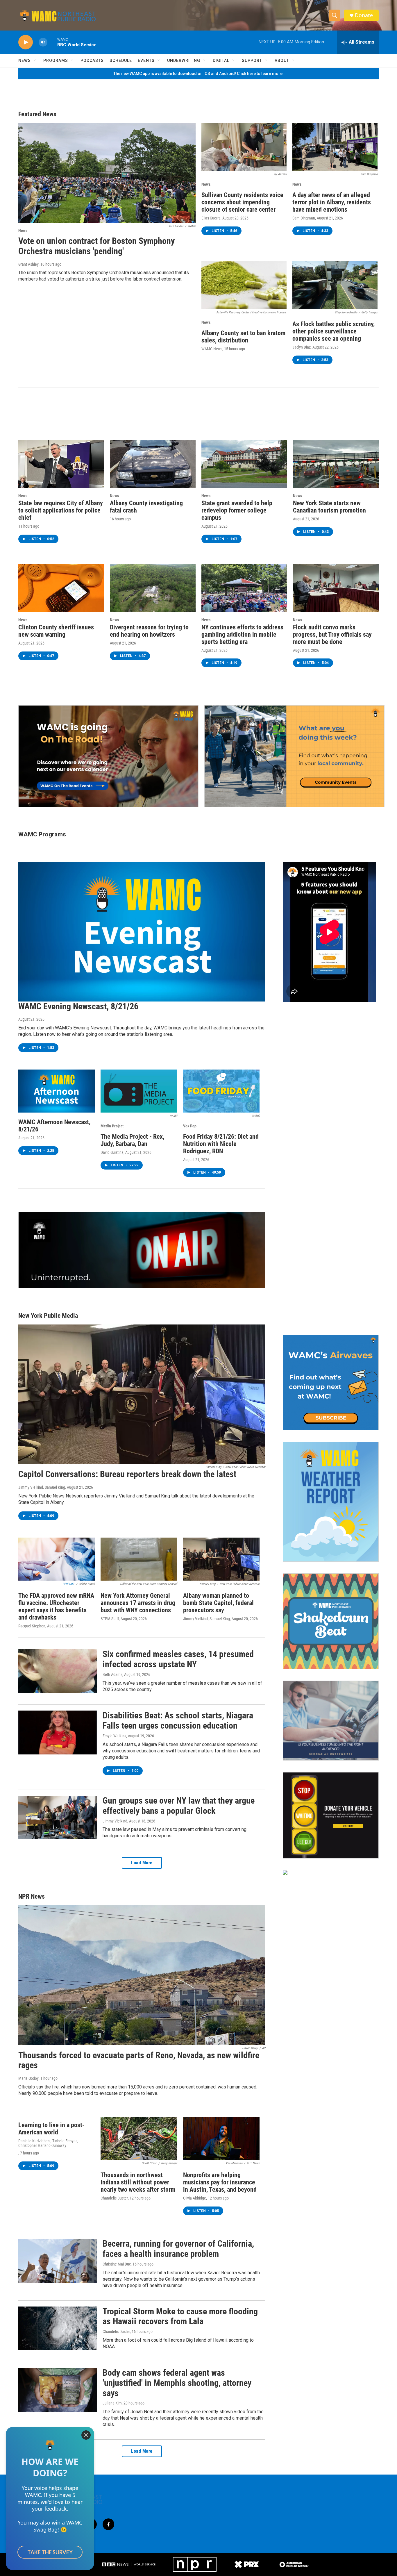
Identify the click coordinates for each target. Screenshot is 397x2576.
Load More (142, 1863)
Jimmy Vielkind (115, 1821)
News (25, 60)
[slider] (52, 42)
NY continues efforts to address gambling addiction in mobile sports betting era (242, 634)
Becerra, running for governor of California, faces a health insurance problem (178, 2249)
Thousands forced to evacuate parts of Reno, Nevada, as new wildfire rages (139, 2060)
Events (146, 60)
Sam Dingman (304, 218)
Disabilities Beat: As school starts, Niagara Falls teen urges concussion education (178, 1720)
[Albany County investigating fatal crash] (153, 464)
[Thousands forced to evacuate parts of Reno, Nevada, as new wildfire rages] (142, 1975)
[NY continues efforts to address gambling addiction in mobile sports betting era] (244, 588)
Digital (221, 60)
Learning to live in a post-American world (51, 2129)
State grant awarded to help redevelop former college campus (237, 510)
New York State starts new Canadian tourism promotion (329, 507)
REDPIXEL (69, 1584)
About (282, 60)
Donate (364, 15)
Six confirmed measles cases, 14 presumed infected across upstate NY (178, 1659)
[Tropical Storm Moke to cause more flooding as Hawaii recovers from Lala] (58, 2328)
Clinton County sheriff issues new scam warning (56, 631)
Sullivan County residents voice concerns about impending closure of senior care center (242, 202)
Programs (56, 60)
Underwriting (184, 60)
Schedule (121, 60)
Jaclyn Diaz (302, 347)
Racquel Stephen (32, 1626)
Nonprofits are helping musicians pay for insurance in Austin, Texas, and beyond (220, 2182)
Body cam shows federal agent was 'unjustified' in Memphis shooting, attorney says (177, 2383)
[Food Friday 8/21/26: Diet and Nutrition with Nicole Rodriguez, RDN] (221, 1091)
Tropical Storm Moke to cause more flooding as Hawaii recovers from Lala (180, 2316)
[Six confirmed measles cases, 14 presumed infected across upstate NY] (58, 1671)
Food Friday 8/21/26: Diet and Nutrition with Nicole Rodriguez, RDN (221, 1144)
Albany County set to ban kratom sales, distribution (243, 337)
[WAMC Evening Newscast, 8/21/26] (142, 932)
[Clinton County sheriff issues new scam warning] (61, 588)
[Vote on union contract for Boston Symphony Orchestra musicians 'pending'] (107, 173)
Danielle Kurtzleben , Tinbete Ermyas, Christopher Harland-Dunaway (48, 2143)
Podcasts (92, 60)
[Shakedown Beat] (331, 1621)
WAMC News (212, 349)
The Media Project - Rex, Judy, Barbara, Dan (132, 1140)
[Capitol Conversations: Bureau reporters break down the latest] (142, 1394)
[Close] (86, 2435)
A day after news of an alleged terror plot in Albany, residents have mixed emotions (332, 202)
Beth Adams (112, 1675)
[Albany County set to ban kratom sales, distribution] (244, 285)
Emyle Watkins (114, 1736)
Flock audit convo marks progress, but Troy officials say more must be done (332, 634)
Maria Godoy (28, 2078)
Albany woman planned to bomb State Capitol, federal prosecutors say (218, 1603)
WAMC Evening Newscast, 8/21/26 (78, 1006)
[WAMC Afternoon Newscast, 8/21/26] (57, 1091)
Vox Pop (190, 1126)
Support (252, 60)
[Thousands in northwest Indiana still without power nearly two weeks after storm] (139, 2138)
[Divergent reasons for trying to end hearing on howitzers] (153, 588)
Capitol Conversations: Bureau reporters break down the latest (127, 1474)
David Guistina (112, 1152)
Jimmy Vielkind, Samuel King (42, 1487)
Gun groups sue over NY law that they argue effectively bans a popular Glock (179, 1806)
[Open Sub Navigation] (35, 60)
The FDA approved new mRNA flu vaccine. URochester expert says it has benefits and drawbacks (56, 1606)
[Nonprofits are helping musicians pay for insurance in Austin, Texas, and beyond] (221, 2138)
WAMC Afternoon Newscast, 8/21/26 (54, 1126)
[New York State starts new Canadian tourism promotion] (336, 464)
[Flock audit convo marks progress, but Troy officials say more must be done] (336, 588)
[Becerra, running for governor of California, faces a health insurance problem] (58, 2261)
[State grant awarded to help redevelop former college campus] (244, 464)
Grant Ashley (28, 264)
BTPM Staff (110, 1619)
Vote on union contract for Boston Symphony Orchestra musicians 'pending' (96, 246)
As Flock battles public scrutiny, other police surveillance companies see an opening (333, 331)
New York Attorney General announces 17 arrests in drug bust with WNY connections (138, 1603)
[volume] (43, 42)
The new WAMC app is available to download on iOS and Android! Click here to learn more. (199, 74)
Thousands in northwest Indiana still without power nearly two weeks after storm (138, 2182)
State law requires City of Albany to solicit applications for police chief (61, 510)
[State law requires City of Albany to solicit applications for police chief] (61, 464)
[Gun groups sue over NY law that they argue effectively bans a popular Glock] (58, 1818)
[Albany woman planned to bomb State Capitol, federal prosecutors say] (221, 1559)
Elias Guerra (211, 218)
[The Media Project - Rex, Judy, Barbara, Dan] (139, 1091)
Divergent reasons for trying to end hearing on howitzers (149, 631)
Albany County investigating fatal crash (146, 507)
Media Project (112, 1126)
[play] (26, 42)
